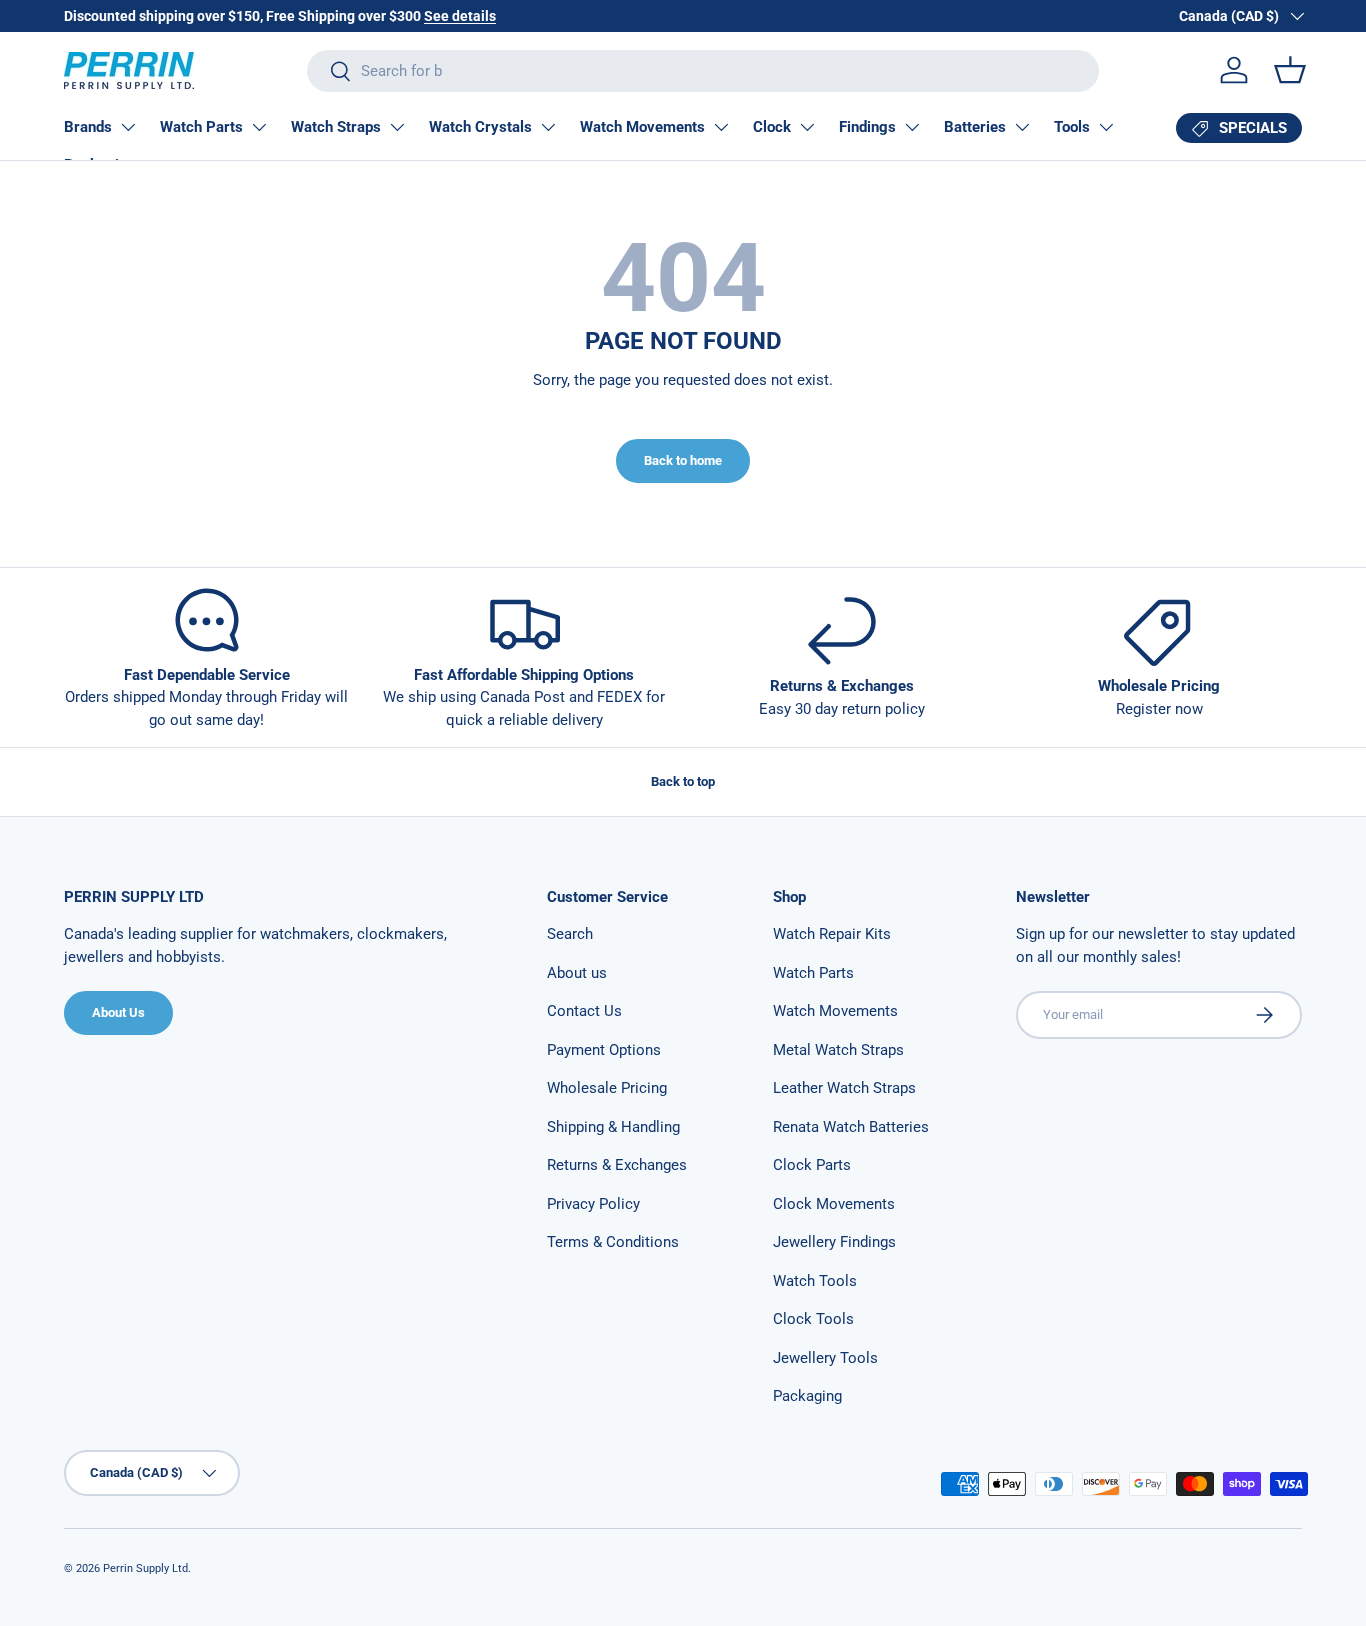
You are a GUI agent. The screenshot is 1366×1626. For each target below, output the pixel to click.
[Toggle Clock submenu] (807, 127)
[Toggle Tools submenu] (1106, 127)
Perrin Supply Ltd (145, 1568)
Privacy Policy (593, 1204)
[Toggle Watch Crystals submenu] (548, 127)
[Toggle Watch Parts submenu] (259, 127)
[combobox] (703, 71)
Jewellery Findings (834, 1242)
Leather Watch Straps (844, 1088)
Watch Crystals (480, 127)
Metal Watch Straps (838, 1050)
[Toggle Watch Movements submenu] (721, 127)
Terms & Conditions (613, 1242)
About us (577, 973)
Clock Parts (812, 1165)
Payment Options (604, 1050)
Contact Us (584, 1011)
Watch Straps (336, 127)
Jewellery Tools (825, 1358)
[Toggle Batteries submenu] (1022, 127)
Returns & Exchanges (617, 1165)
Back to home (683, 460)
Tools (1072, 127)
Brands (88, 127)
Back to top (683, 781)
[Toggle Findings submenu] (912, 127)
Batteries (975, 127)
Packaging (807, 1396)
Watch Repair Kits (832, 934)
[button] (1290, 70)
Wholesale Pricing (607, 1088)
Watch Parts (201, 127)
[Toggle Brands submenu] (128, 127)
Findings (867, 127)
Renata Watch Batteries (851, 1127)
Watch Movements (642, 127)
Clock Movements (834, 1204)
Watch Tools (815, 1281)
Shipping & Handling (613, 1127)
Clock (772, 127)
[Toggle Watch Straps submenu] (397, 127)
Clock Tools (813, 1319)
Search (570, 934)
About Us (118, 1012)
